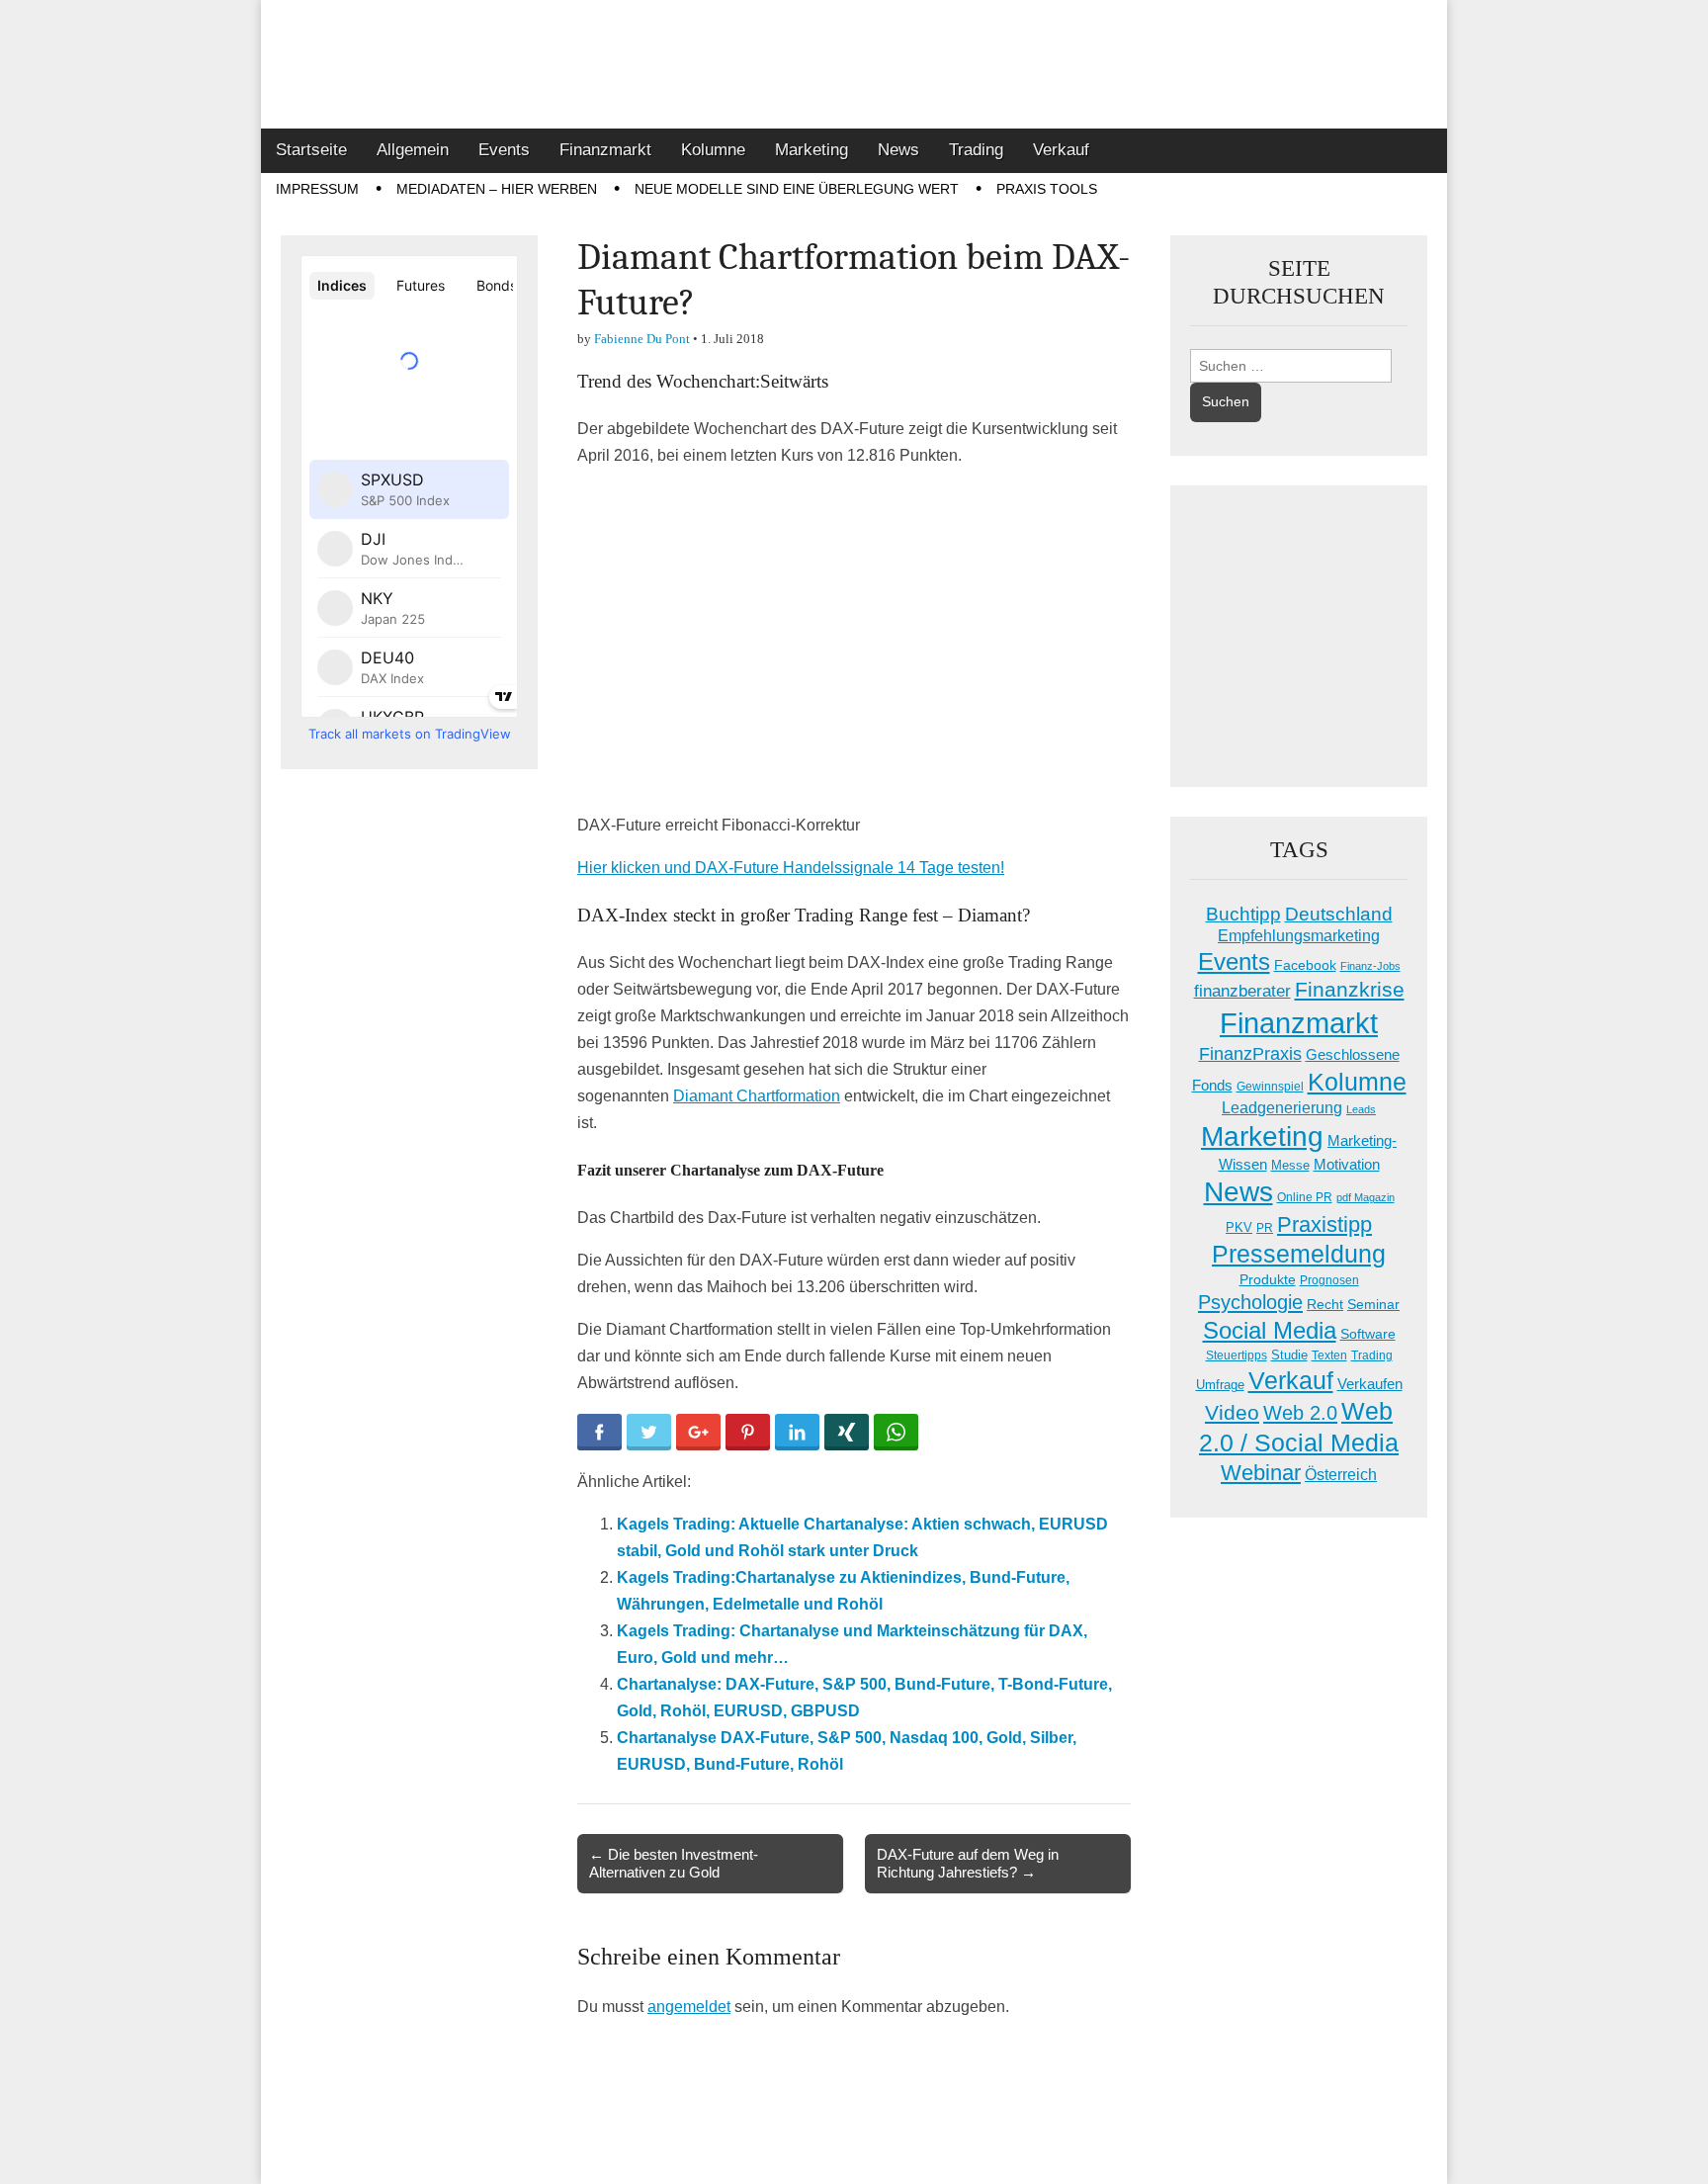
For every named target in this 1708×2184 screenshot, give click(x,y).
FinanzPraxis (1250, 1053)
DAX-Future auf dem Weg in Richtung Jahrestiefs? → (968, 1863)
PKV (1239, 1227)
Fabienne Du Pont (642, 339)
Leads (1361, 1109)
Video (1232, 1413)
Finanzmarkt (605, 150)
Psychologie (1250, 1302)
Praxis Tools (1047, 189)
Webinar (1261, 1473)
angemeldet (689, 2007)
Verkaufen (1370, 1384)
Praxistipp (1324, 1224)
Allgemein (413, 150)
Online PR (1305, 1197)
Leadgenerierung (1282, 1107)
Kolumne (713, 150)
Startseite (311, 150)
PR (1265, 1228)
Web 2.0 (1300, 1413)
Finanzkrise (1350, 990)
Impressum (317, 189)
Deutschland (1339, 914)
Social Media (1270, 1330)
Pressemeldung (1299, 1254)
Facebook (1305, 965)
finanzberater (1242, 991)
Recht (1325, 1304)
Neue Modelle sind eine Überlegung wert (797, 189)
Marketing (811, 150)
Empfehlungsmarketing (1299, 936)
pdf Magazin (1366, 1197)
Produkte (1268, 1279)
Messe (1290, 1165)
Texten (1329, 1355)
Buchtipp (1243, 914)
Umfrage (1220, 1385)
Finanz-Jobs (1370, 966)
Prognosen (1329, 1280)
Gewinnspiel (1270, 1087)
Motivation (1347, 1164)
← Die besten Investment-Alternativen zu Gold (674, 1863)
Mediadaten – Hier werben (497, 189)
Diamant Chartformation (757, 1096)
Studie (1289, 1355)
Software (1368, 1334)
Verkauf (1061, 150)
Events (504, 150)
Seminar (1373, 1305)
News (898, 150)
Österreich (1341, 1475)
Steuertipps (1237, 1355)
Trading (976, 150)
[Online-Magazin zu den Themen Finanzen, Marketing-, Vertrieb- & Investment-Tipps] (854, 64)
